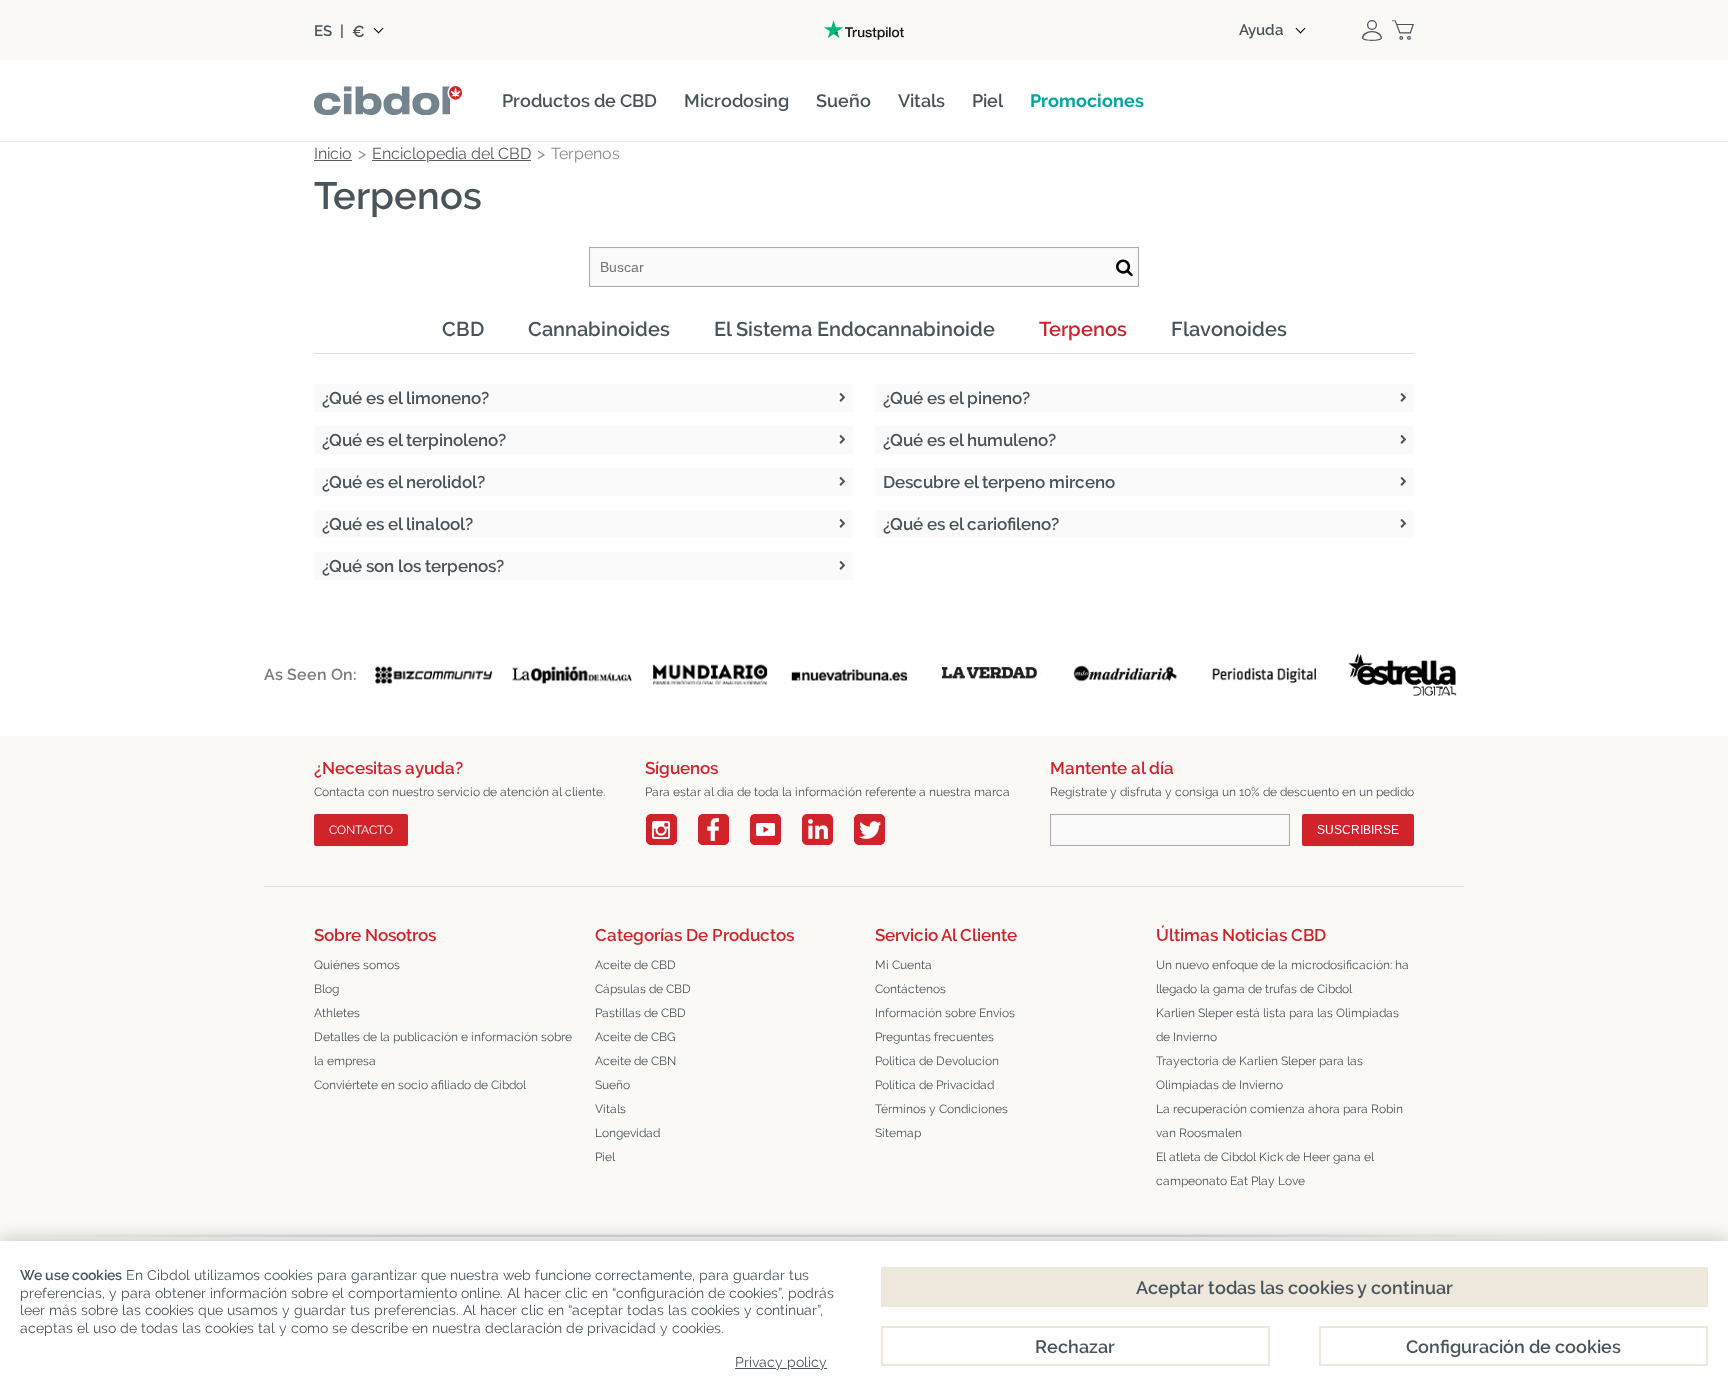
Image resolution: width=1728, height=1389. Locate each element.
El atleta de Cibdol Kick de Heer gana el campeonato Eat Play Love (1265, 1169)
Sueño (612, 1085)
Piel (605, 1157)
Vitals (610, 1109)
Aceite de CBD (635, 965)
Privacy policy (781, 1362)
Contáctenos (910, 989)
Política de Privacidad (934, 1085)
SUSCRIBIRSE (1358, 830)
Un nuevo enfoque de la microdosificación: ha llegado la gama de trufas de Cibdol (1282, 977)
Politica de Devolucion (937, 1061)
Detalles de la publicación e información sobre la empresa (443, 1049)
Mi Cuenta (903, 965)
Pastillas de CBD (640, 1013)
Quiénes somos (357, 965)
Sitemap (898, 1133)
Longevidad (627, 1133)
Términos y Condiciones (941, 1109)
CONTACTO (361, 830)
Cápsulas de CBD (643, 989)
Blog (326, 989)
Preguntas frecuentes (934, 1037)
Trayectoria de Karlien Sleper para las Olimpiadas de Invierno (1259, 1073)
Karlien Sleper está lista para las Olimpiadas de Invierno (1277, 1025)
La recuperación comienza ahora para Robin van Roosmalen (1279, 1121)
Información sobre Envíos (945, 1013)
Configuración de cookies (1513, 1346)
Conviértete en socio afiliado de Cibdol (420, 1085)
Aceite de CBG (635, 1037)
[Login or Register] (1372, 30)
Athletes (337, 1013)
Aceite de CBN (635, 1061)
